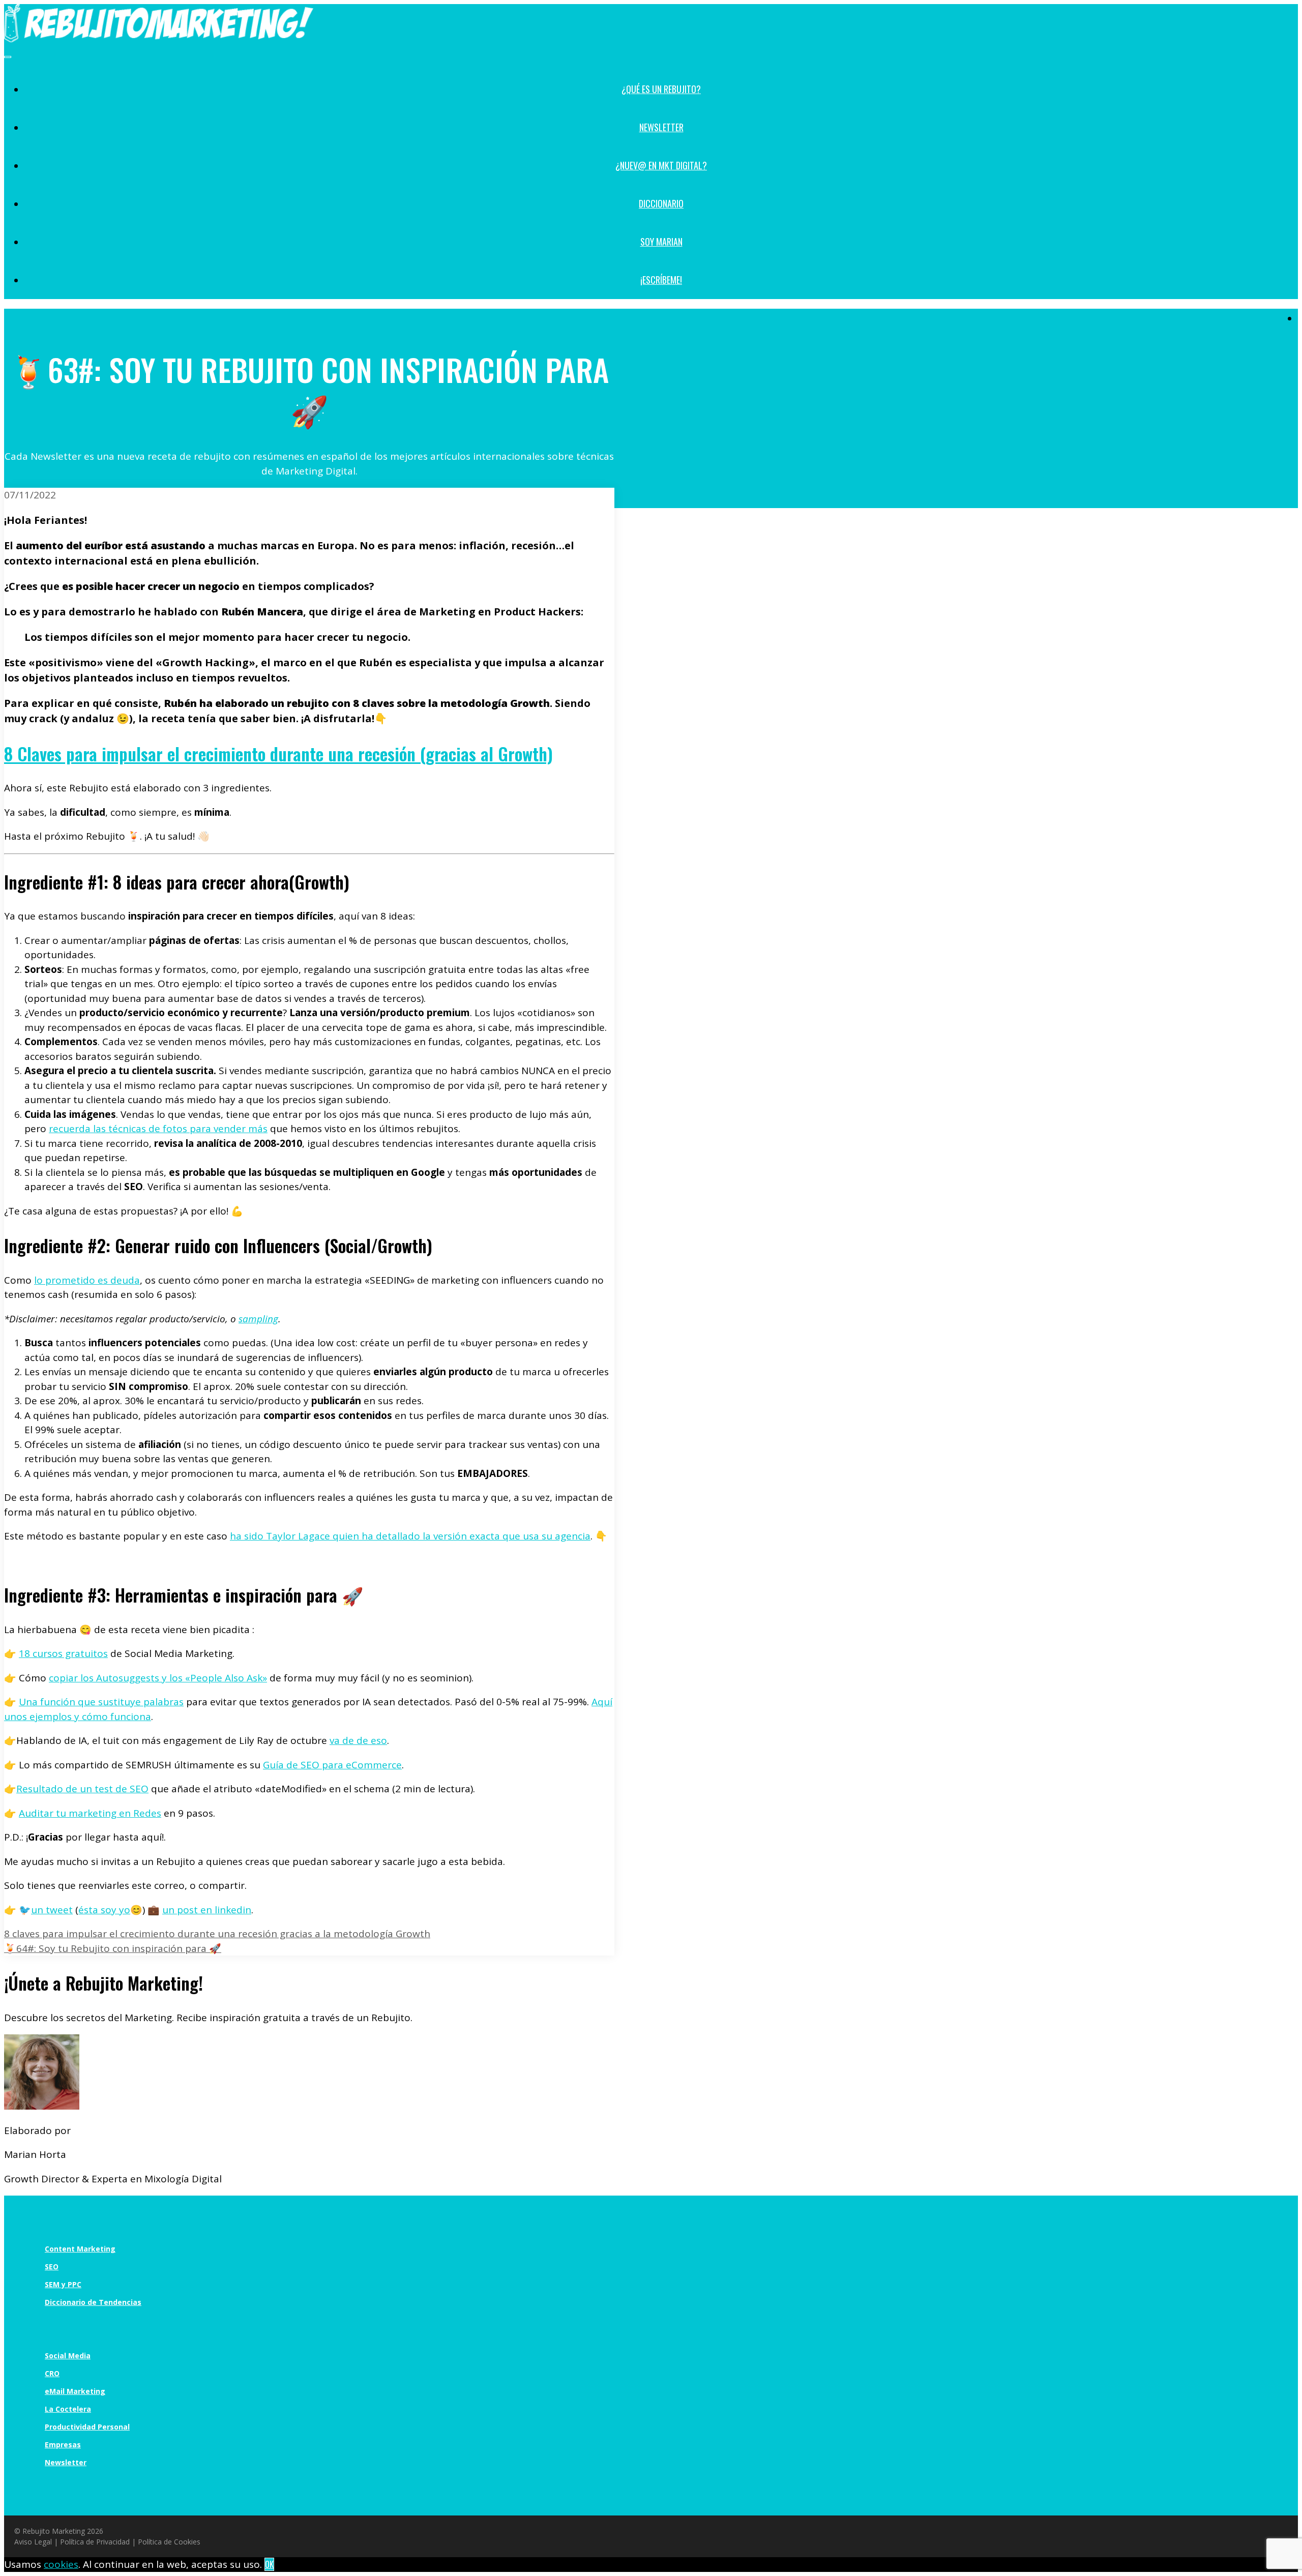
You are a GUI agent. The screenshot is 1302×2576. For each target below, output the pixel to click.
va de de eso (358, 1740)
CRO (52, 2373)
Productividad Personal (87, 2427)
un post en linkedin (207, 1910)
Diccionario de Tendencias (93, 2302)
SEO (52, 2267)
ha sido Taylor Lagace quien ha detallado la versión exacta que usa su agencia (410, 1536)
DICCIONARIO (661, 203)
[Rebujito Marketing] (159, 38)
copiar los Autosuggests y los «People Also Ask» (158, 1678)
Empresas (63, 2445)
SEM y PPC (63, 2284)
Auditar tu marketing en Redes (90, 1813)
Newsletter (661, 127)
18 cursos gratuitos (63, 1653)
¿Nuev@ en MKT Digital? (661, 165)
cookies (61, 2564)
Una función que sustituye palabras (101, 1702)
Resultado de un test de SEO (82, 1789)
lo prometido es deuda (87, 1280)
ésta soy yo (104, 1910)
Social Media (68, 2356)
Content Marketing (80, 2249)
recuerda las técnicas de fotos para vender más (158, 1129)
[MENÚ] (8, 57)
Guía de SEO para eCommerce (332, 1765)
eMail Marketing (75, 2391)
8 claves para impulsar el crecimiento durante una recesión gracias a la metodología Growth (217, 1934)
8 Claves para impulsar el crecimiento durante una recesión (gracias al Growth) (278, 753)
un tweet (52, 1910)
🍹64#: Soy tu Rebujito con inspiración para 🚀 (113, 1948)
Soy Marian (661, 242)
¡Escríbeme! (661, 280)
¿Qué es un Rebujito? (661, 89)
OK (269, 2564)
